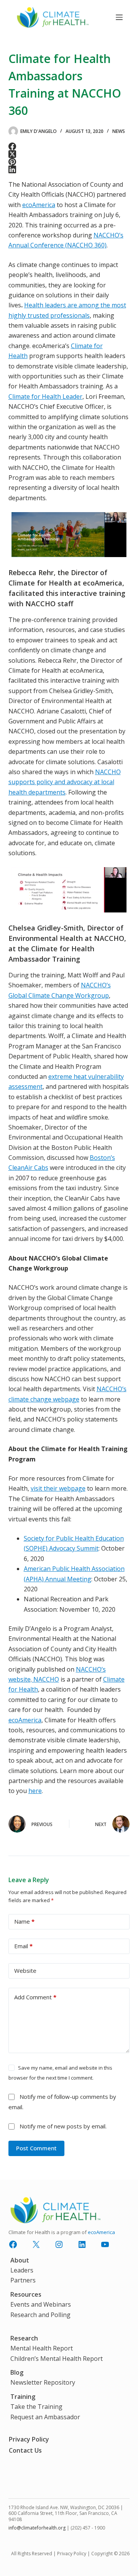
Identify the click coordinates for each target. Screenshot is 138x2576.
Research (24, 2338)
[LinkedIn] (69, 169)
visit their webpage (58, 1488)
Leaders (22, 2270)
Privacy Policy (29, 2439)
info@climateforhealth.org (37, 2528)
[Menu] (119, 17)
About (20, 2260)
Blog (17, 2372)
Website (25, 1971)
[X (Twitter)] (69, 154)
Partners (23, 2280)
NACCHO (45, 1679)
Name (24, 1921)
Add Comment (35, 1997)
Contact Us (25, 2450)
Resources (26, 2294)
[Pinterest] (69, 162)
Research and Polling (40, 2315)
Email (23, 1946)
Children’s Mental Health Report (57, 2359)
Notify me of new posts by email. (63, 2126)
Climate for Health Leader (45, 396)
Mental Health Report (42, 2348)
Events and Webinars (41, 2304)
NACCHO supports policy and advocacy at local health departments (65, 782)
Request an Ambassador (45, 2417)
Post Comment (36, 2148)
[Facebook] (69, 146)
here (35, 1791)
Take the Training (36, 2407)
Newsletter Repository (43, 2382)
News (119, 131)
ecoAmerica (39, 205)
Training (23, 2397)
